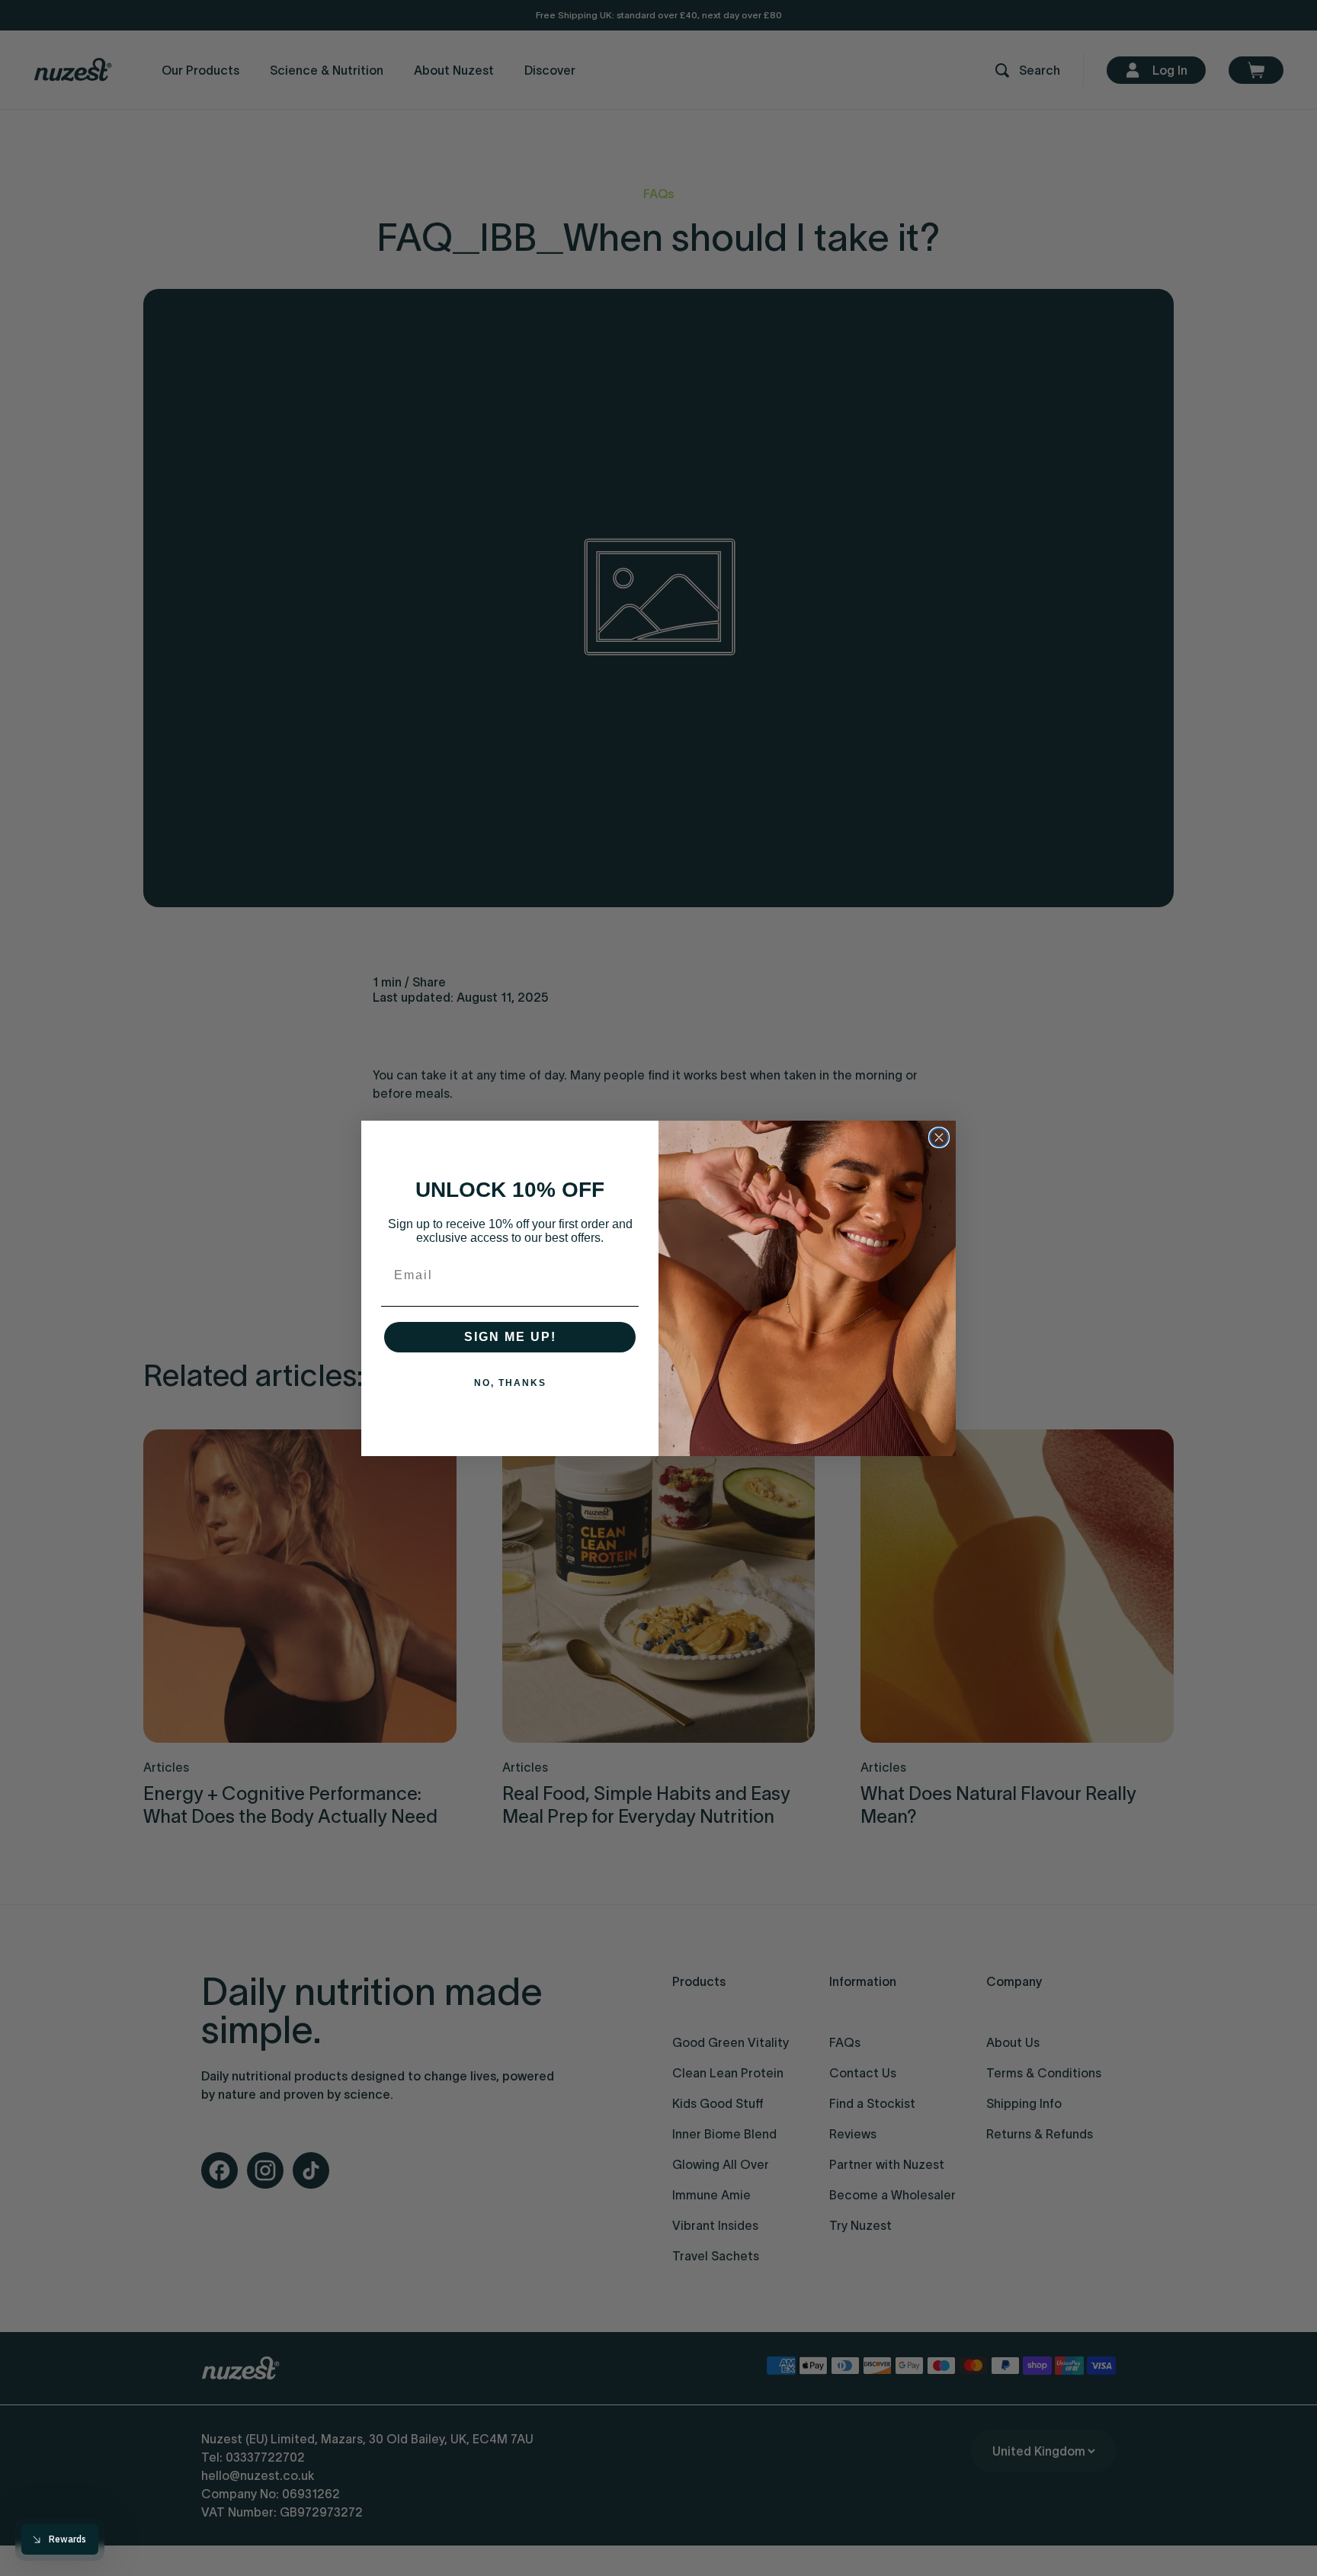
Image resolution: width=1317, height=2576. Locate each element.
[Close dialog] (939, 1137)
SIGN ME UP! (510, 1337)
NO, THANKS (510, 1383)
